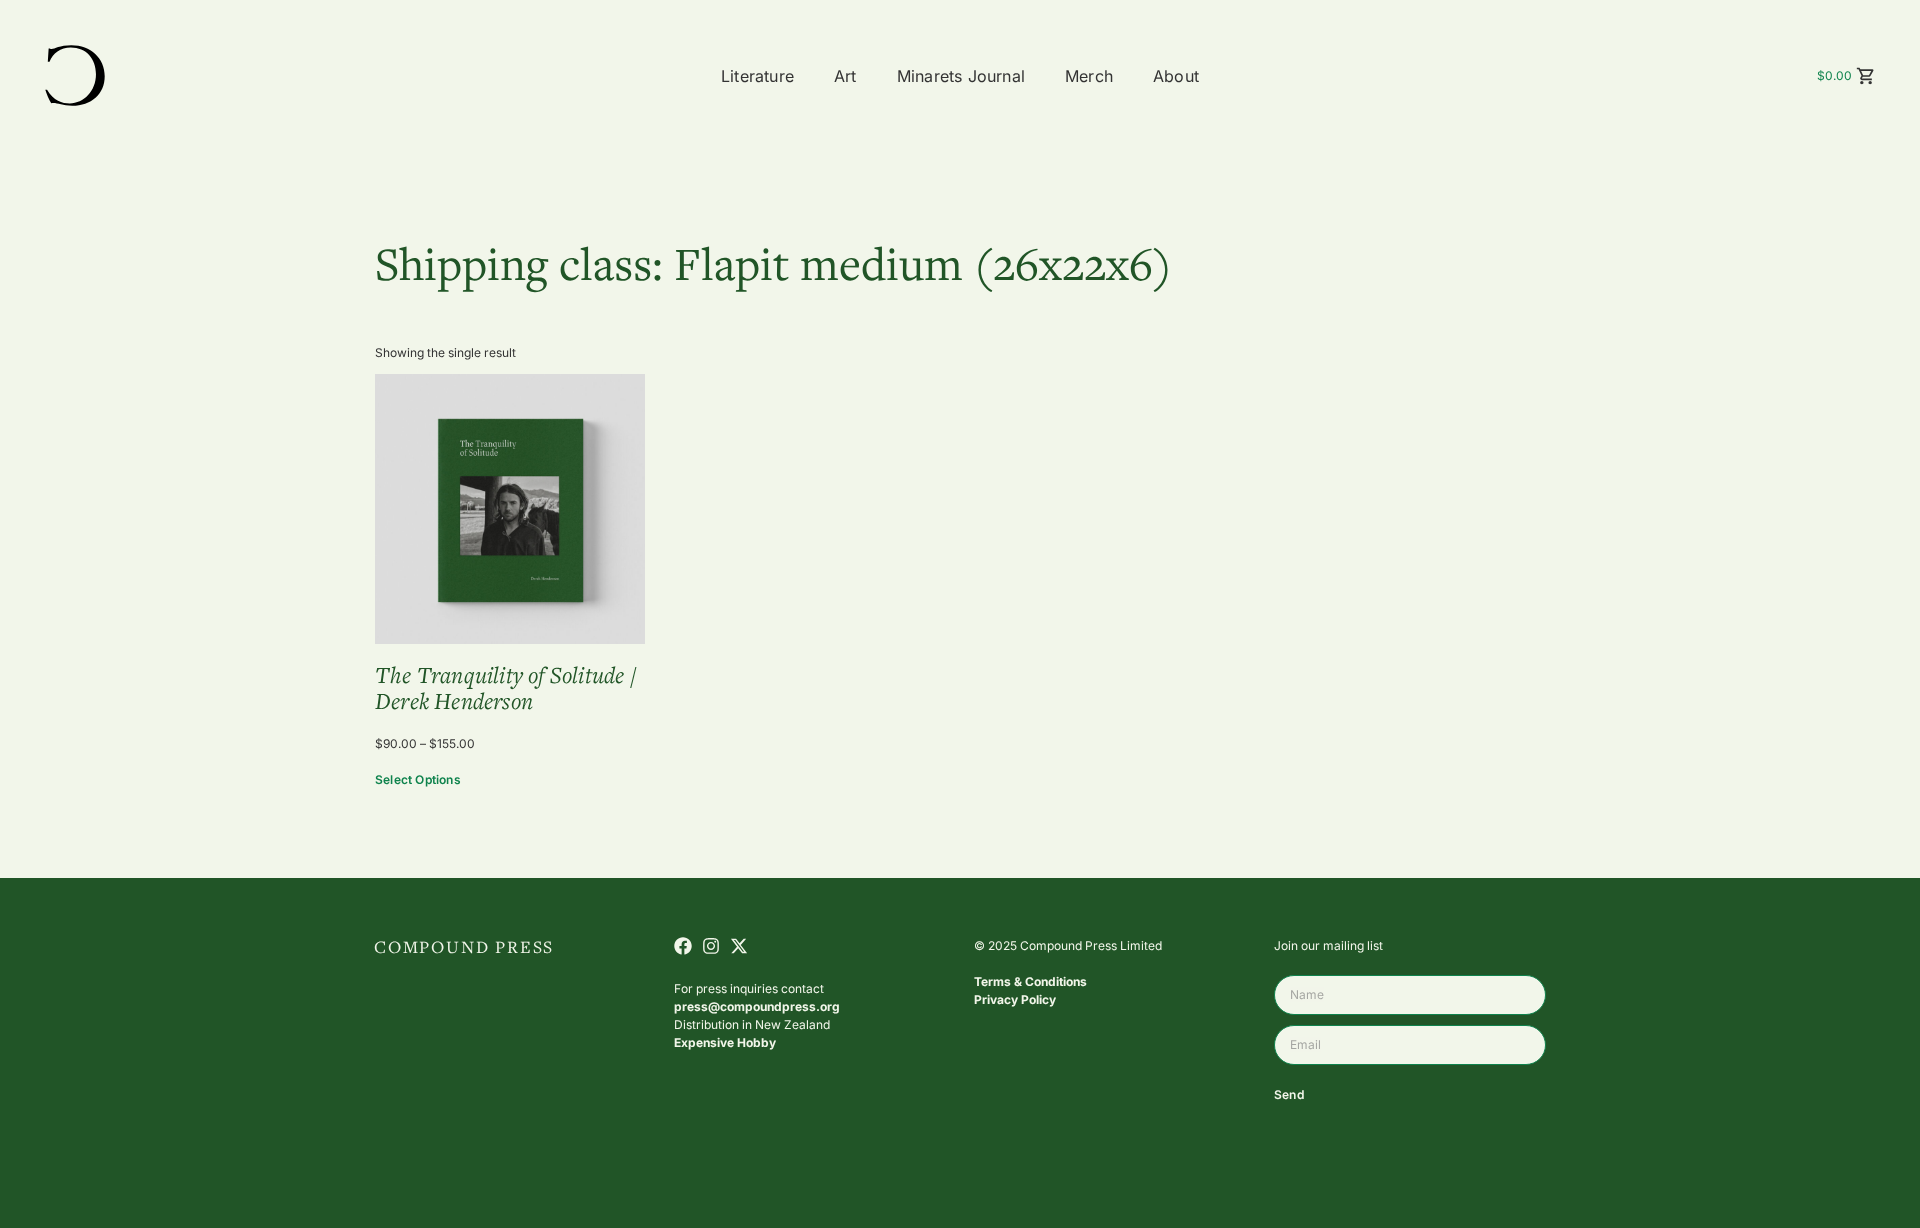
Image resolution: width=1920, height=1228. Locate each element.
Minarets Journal (961, 76)
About (1176, 76)
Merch (1089, 76)
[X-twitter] (739, 946)
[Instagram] (711, 946)
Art (845, 76)
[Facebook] (683, 946)
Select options (418, 779)
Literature (757, 76)
